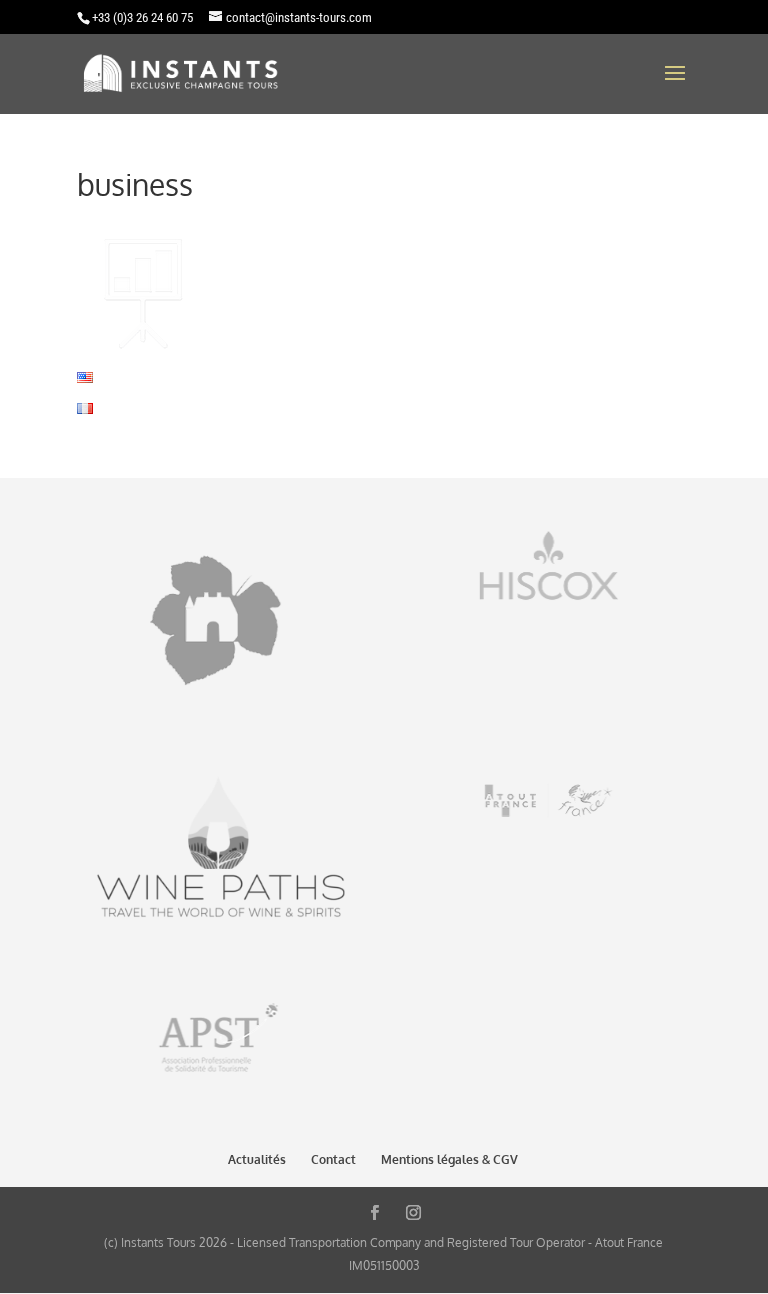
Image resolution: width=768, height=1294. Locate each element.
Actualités (257, 1159)
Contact (333, 1159)
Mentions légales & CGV (449, 1159)
